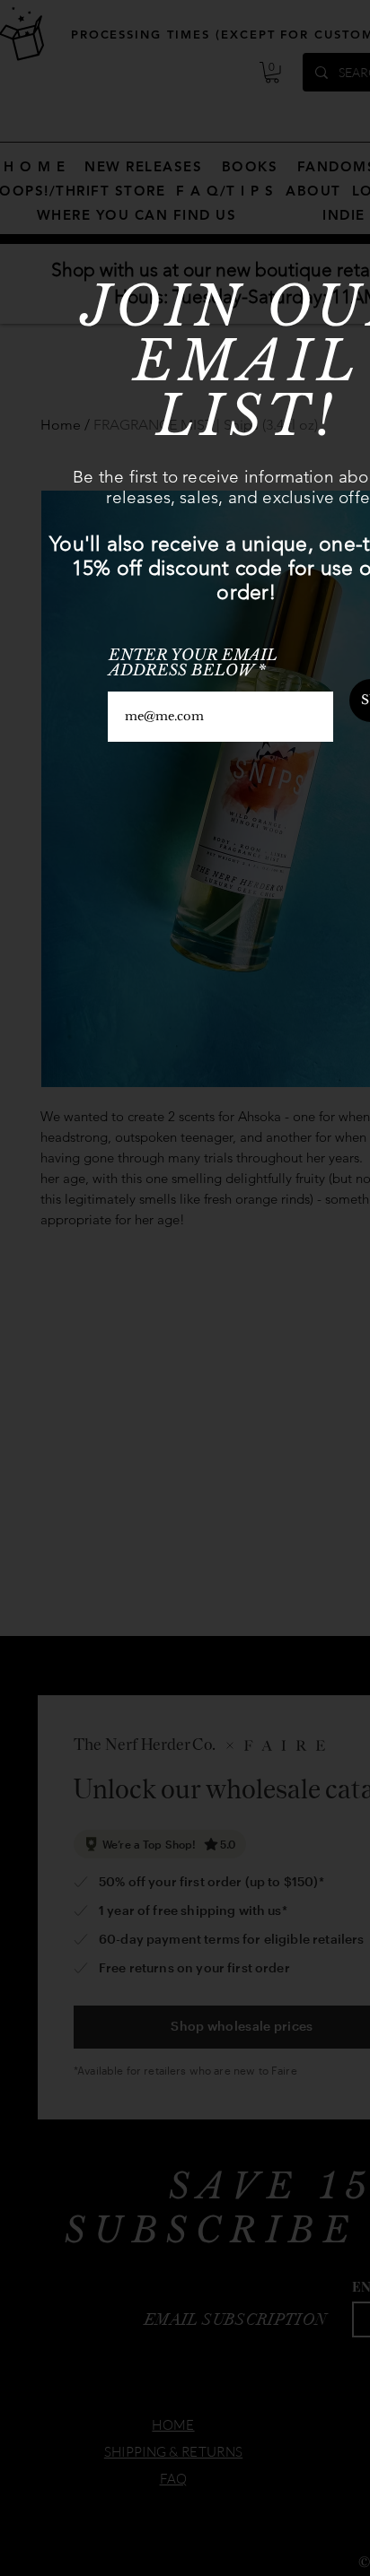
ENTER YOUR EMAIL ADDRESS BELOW (193, 663)
